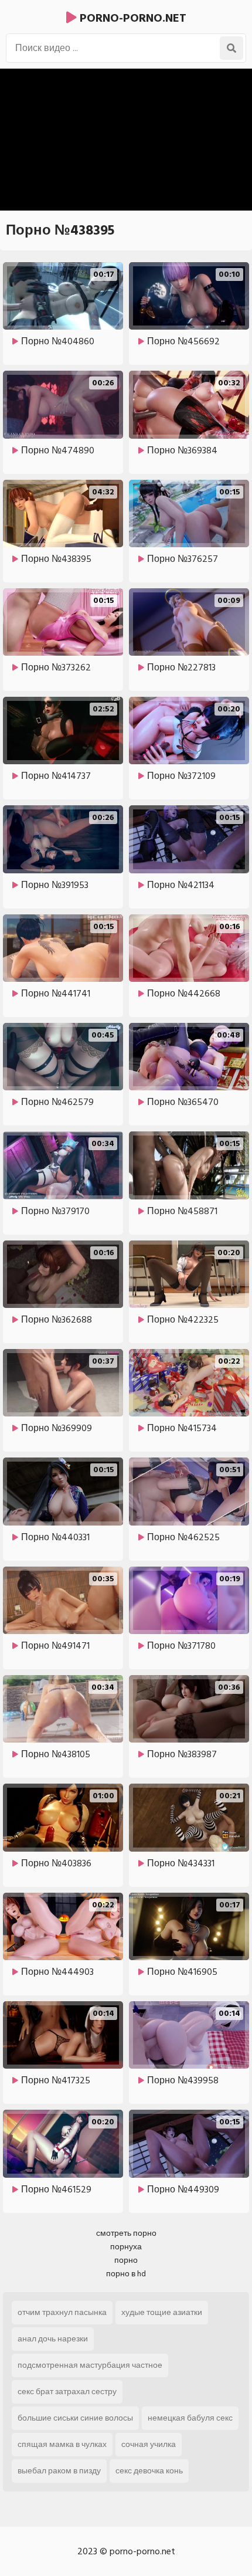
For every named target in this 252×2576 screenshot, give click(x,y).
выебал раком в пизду (59, 2471)
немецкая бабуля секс (190, 2418)
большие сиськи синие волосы (75, 2418)
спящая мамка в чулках (62, 2444)
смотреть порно (126, 2233)
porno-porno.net (132, 18)
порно (126, 2260)
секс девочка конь (149, 2471)
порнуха (126, 2247)
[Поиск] (231, 48)
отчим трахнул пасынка (62, 2312)
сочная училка (149, 2444)
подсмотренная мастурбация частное (90, 2365)
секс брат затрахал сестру (67, 2392)
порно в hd (126, 2274)
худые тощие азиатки (162, 2312)
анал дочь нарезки (53, 2339)
